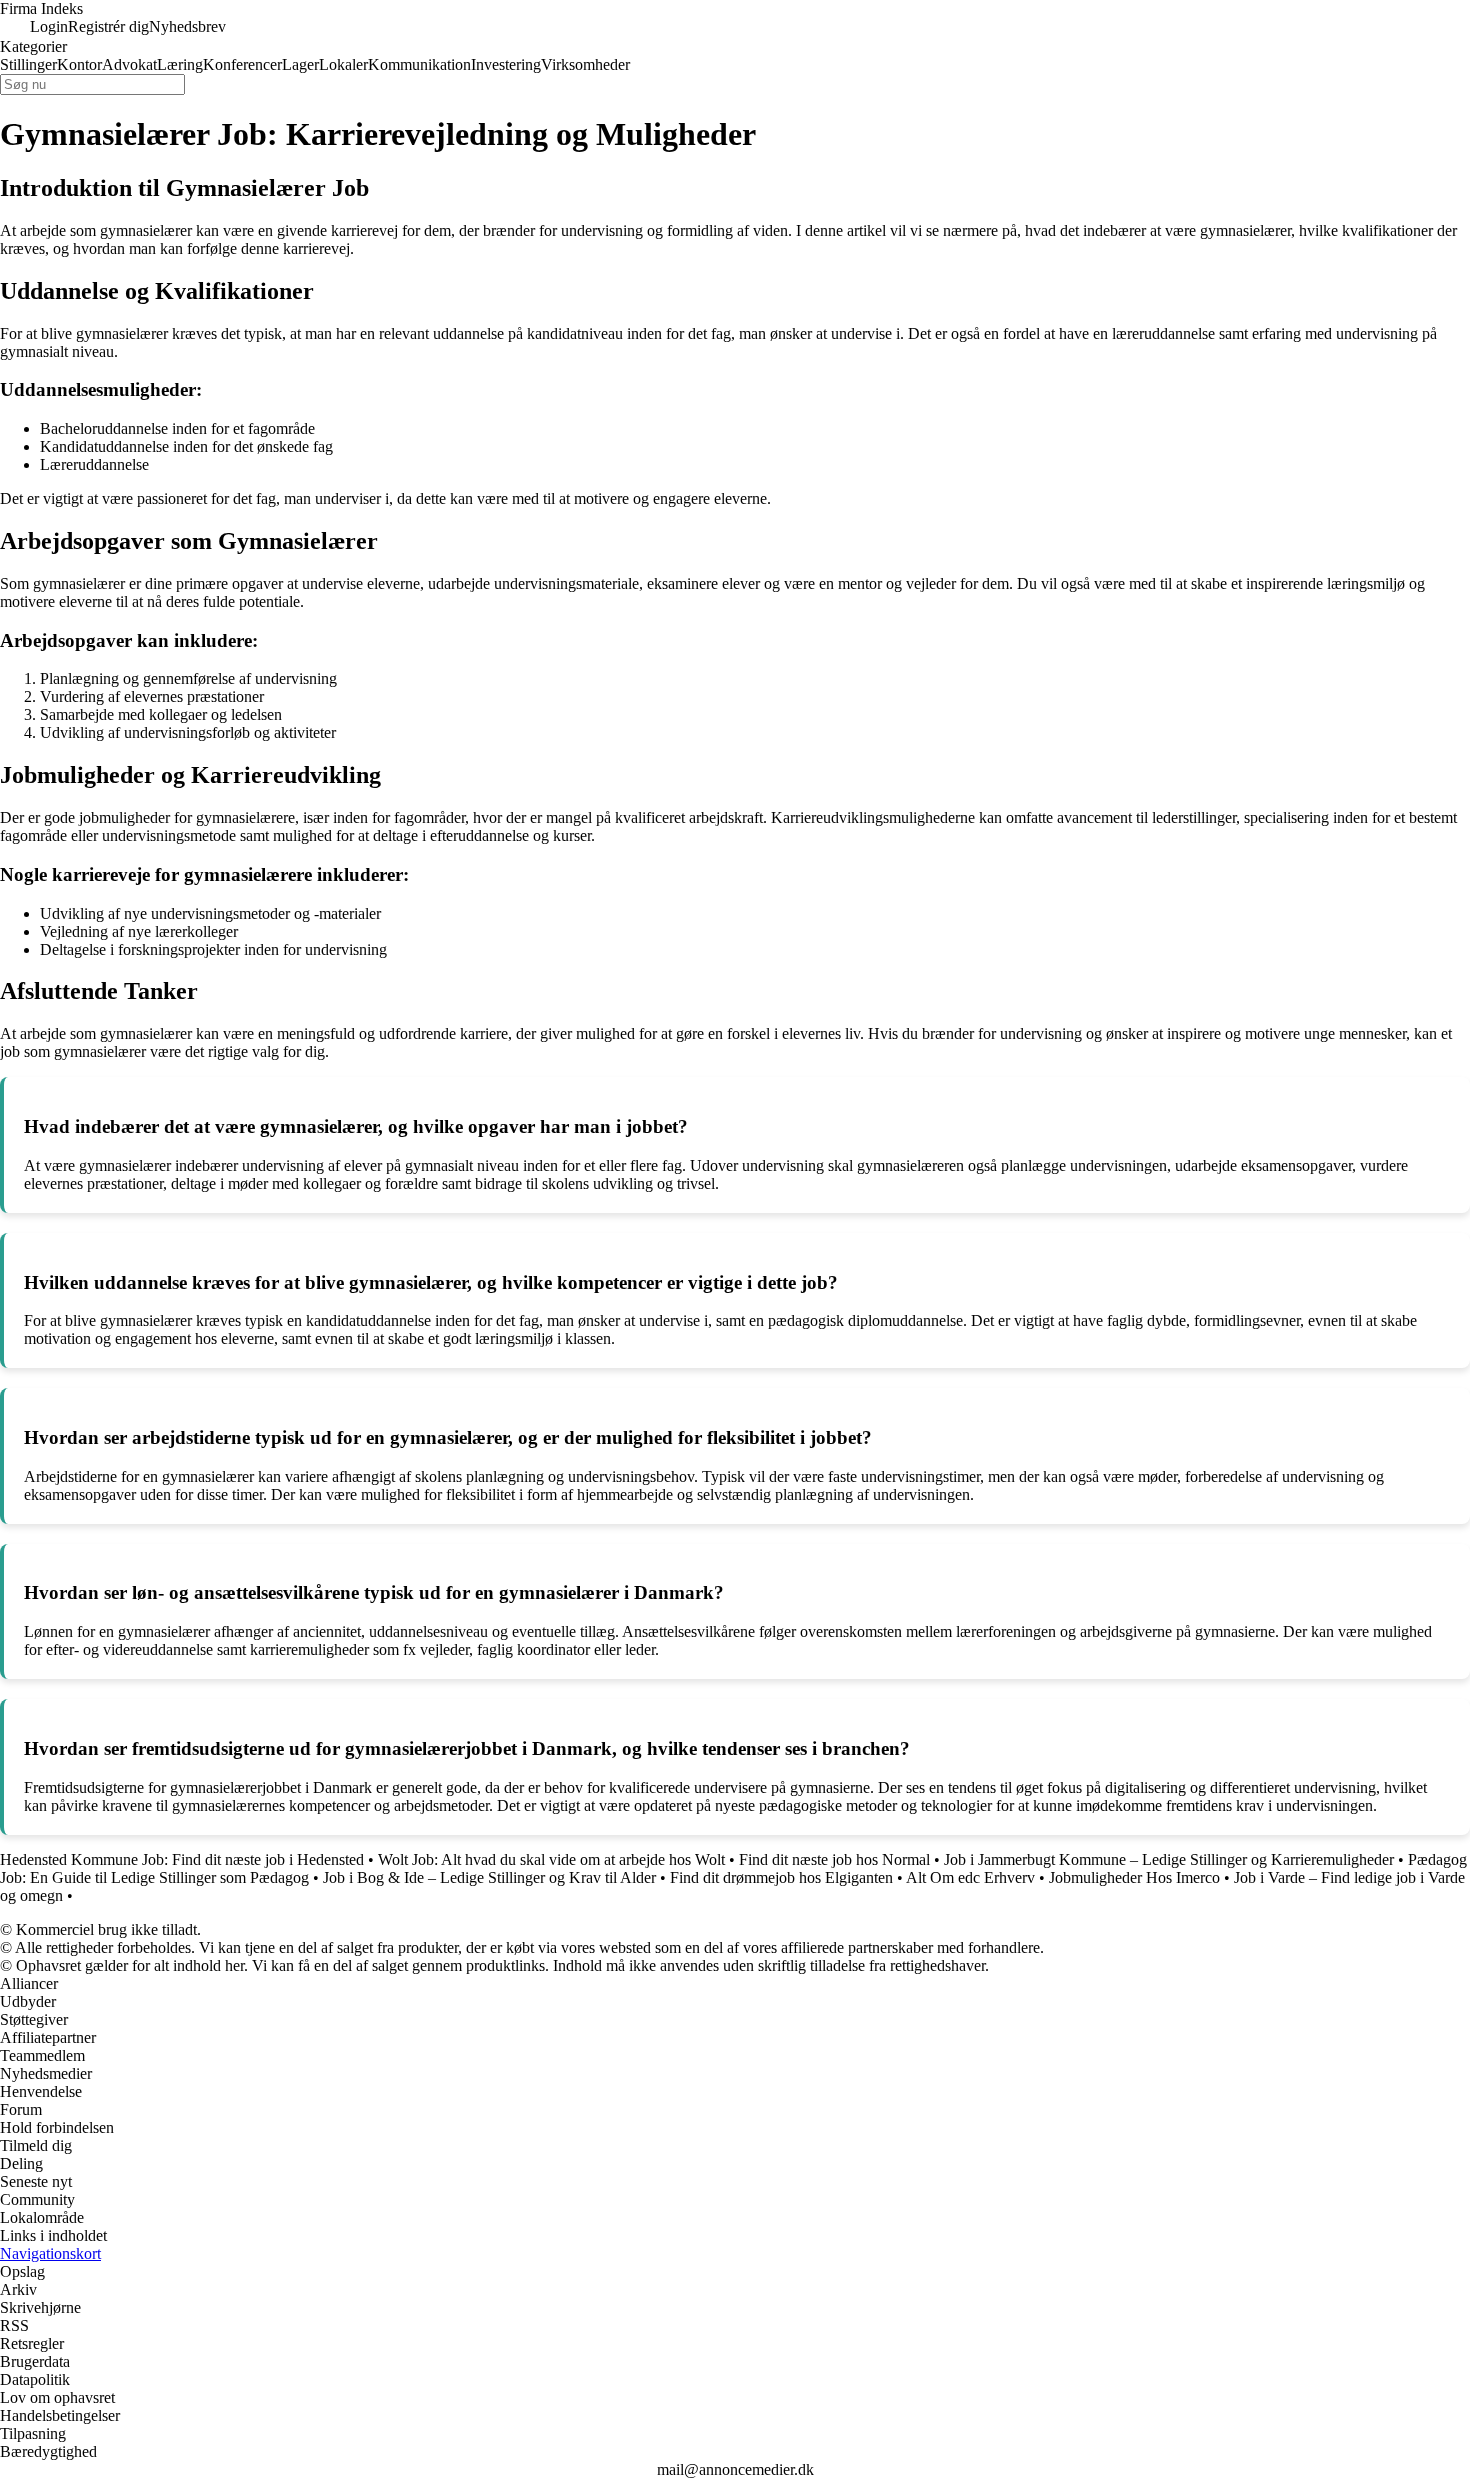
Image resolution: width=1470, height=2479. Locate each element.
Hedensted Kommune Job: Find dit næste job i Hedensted (182, 1859)
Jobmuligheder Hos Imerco (1134, 1877)
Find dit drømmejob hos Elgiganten (781, 1877)
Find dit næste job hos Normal (834, 1859)
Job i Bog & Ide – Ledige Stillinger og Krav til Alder (489, 1877)
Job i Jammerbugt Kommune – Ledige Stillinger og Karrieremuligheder (1169, 1859)
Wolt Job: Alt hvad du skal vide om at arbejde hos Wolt (551, 1859)
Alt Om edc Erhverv (970, 1877)
